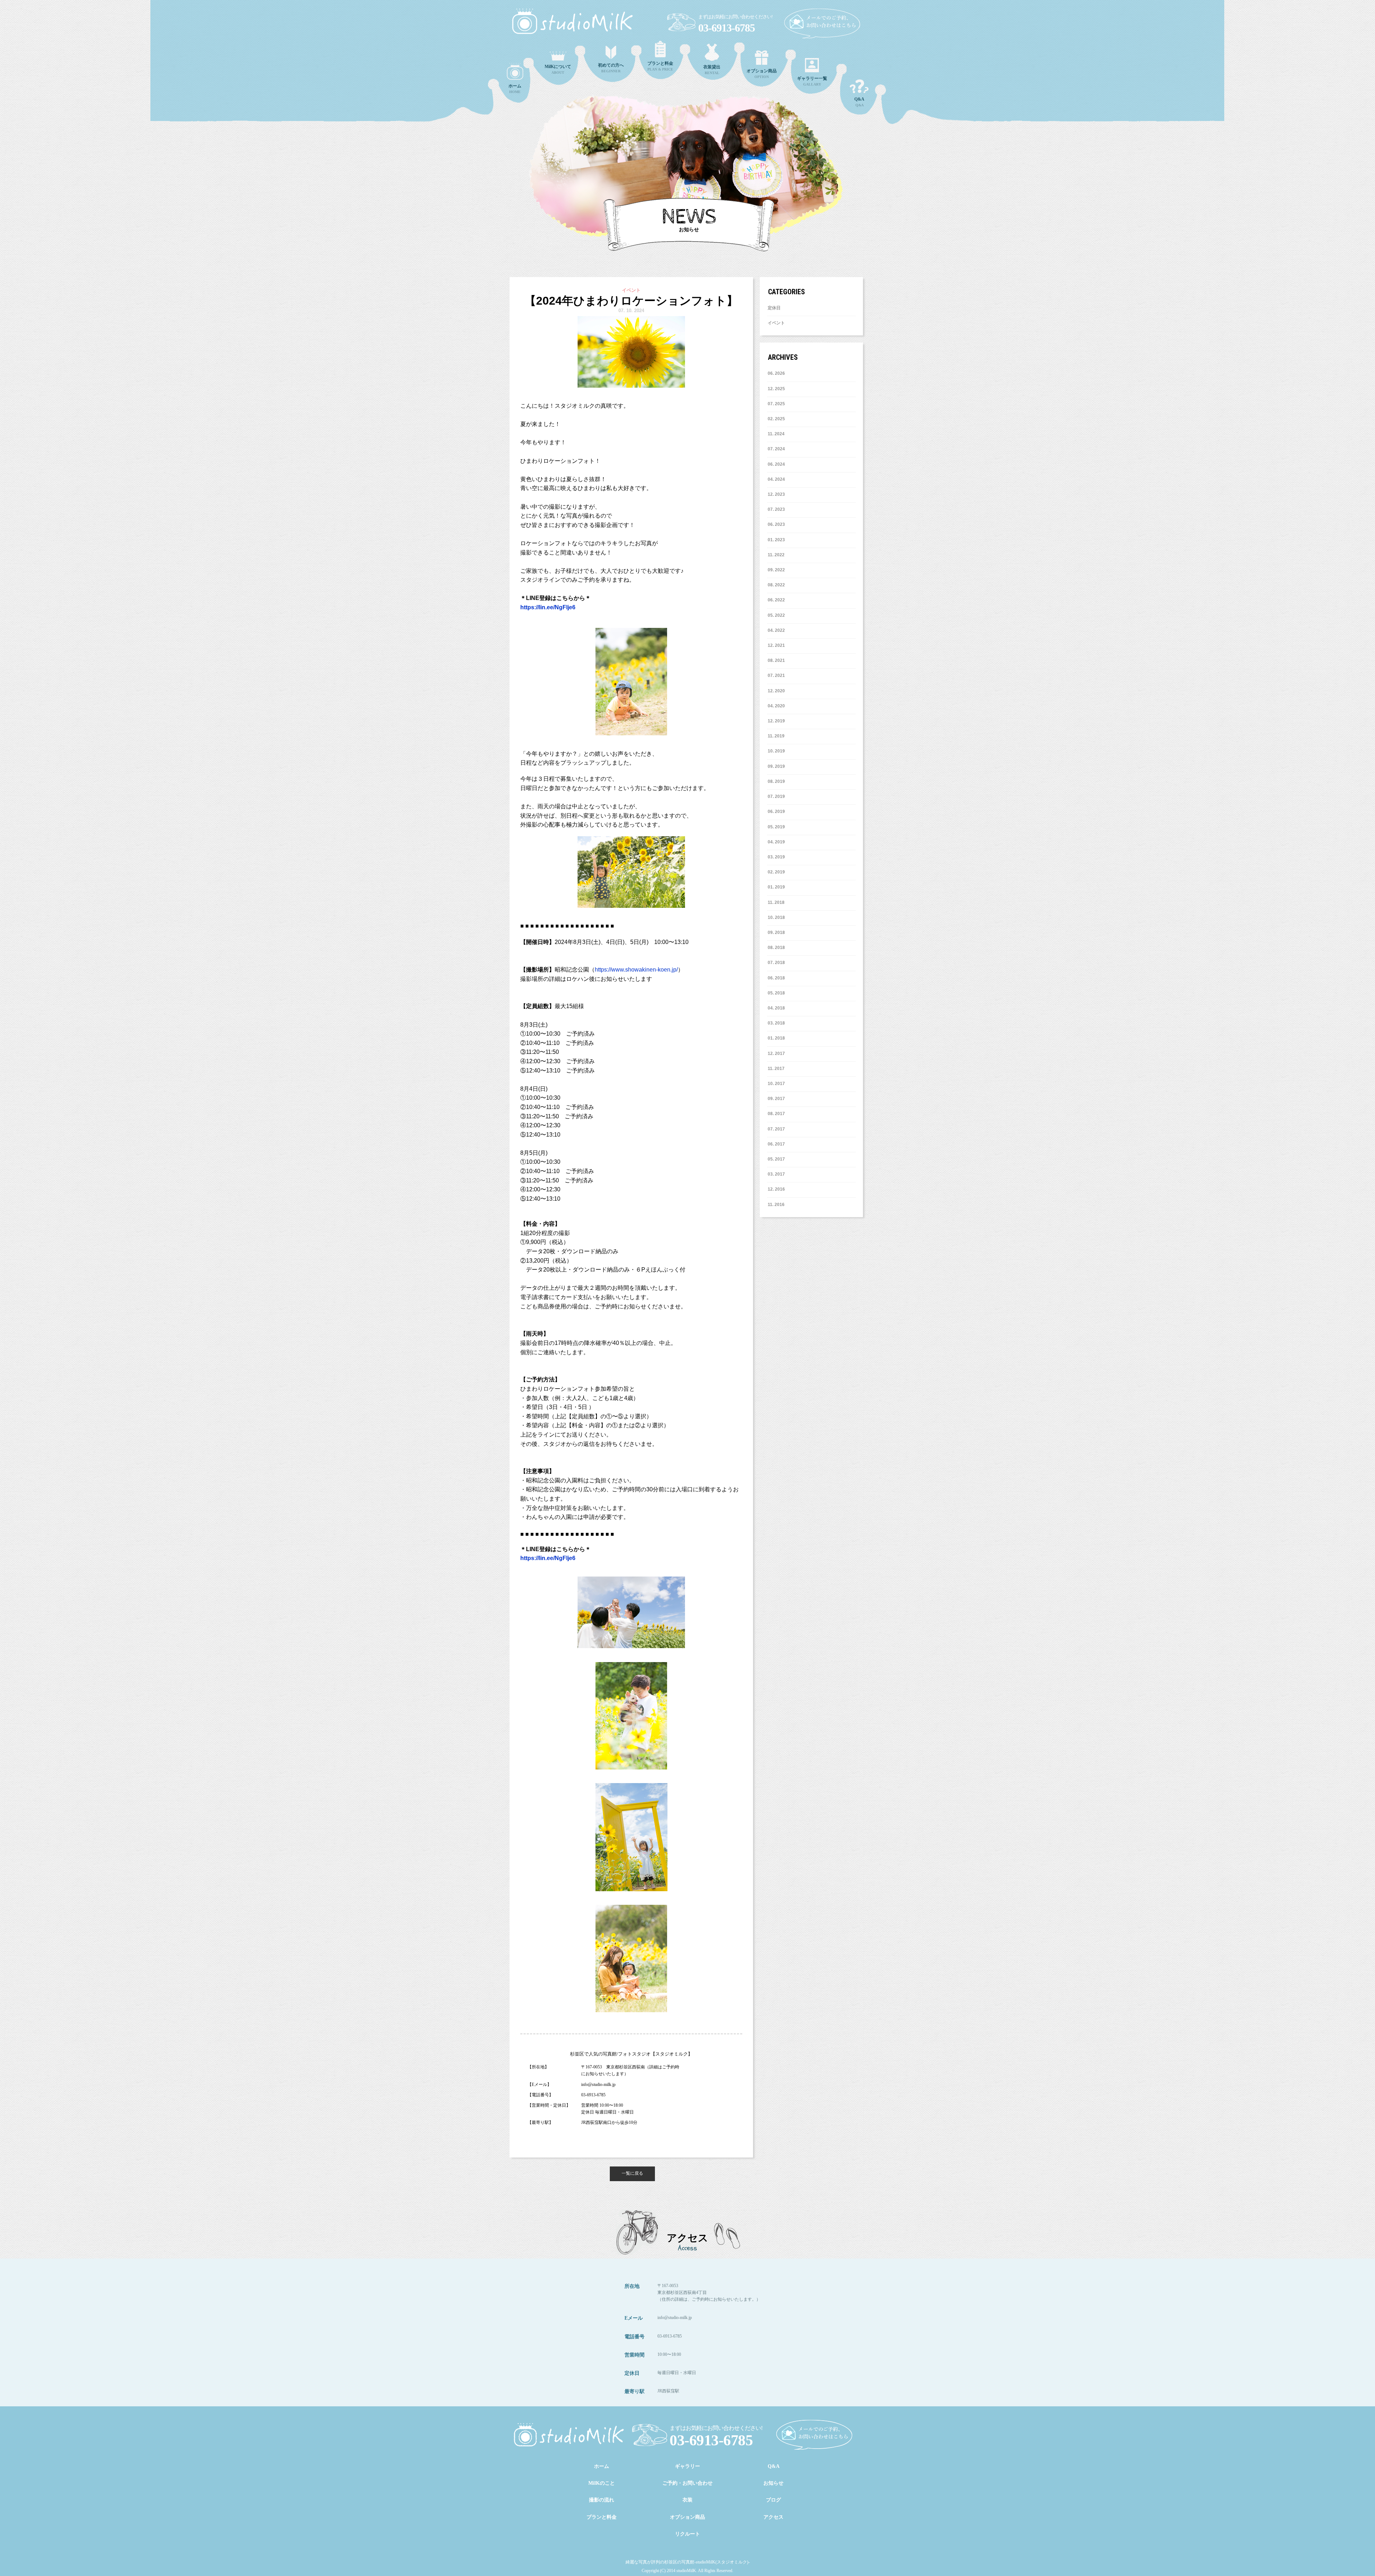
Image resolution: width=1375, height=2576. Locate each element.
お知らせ (773, 2483)
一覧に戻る (632, 2173)
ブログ (773, 2500)
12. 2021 (776, 645)
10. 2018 (776, 917)
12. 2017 (776, 1054)
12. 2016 (776, 1189)
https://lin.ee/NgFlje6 (548, 607)
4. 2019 (778, 842)
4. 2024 (778, 479)
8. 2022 (778, 585)
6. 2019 (778, 812)
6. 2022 (778, 600)
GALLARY (812, 81)
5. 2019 (778, 827)
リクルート (687, 2534)
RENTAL (712, 70)
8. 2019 (778, 781)
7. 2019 (778, 796)
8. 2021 (778, 660)
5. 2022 (778, 615)
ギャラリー (687, 2466)
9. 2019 (778, 766)
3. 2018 (778, 1023)
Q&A (859, 102)
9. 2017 (778, 1099)
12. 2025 (776, 389)
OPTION (762, 74)
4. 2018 (778, 1008)
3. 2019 (778, 857)
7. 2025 (778, 404)
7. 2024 (778, 449)
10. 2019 (776, 751)
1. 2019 (778, 887)
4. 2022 (778, 630)
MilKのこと (602, 2483)
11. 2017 (776, 1069)
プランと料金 (602, 2517)
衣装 (687, 2500)
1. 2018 (778, 1038)
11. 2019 (776, 736)
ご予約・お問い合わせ (687, 2483)
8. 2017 (778, 1114)
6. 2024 (778, 464)
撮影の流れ (602, 2500)
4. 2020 (778, 706)
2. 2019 (778, 872)
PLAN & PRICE (660, 66)
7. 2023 (778, 509)
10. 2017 (776, 1084)
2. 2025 (778, 419)
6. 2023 (778, 524)
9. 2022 (778, 570)
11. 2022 (776, 555)
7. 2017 (778, 1129)
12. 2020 (776, 691)
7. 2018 (778, 963)
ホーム (602, 2466)
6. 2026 (778, 373)
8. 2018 (778, 948)
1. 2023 (778, 540)
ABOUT (558, 69)
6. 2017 (778, 1144)
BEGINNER (611, 68)
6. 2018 (778, 978)
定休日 (774, 308)
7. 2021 (778, 676)
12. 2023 (776, 494)
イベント (776, 323)
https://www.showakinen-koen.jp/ (636, 970)
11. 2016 (776, 1205)
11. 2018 (776, 902)
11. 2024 (776, 434)
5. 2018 (778, 993)
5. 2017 (778, 1159)
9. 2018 (778, 933)
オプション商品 (687, 2517)
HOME (515, 89)
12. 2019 (776, 721)
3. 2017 (778, 1174)
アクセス (773, 2517)
